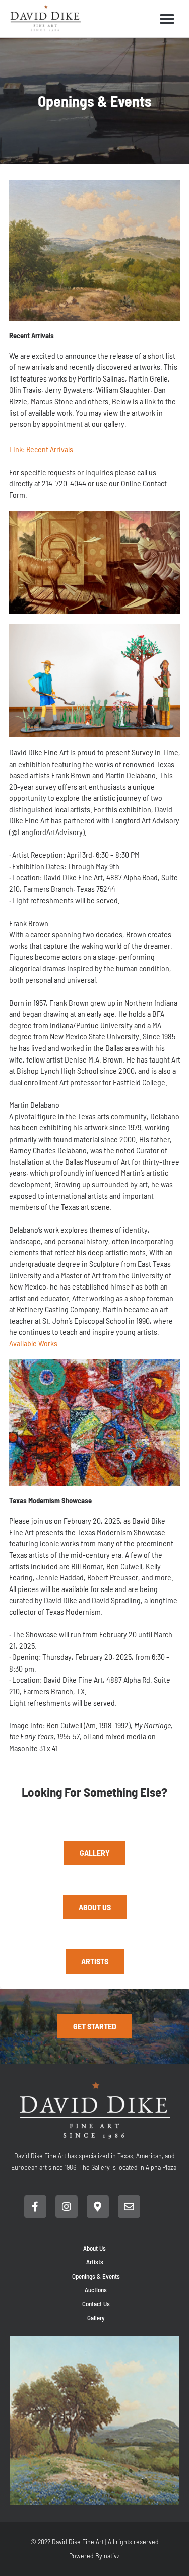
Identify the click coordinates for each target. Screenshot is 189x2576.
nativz (112, 2556)
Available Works (33, 1343)
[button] (168, 19)
